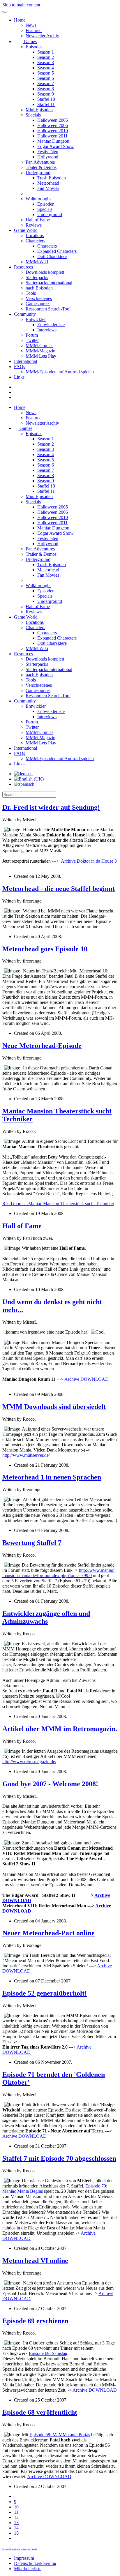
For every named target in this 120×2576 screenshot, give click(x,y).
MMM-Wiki (37, 262)
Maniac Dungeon (53, 141)
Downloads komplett (45, 272)
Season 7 (46, 83)
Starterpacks (37, 277)
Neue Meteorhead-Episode (42, 1046)
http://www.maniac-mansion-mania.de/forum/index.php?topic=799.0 (59, 1573)
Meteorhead (48, 183)
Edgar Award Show (55, 146)
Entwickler (36, 319)
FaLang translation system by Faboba (20, 2549)
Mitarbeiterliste (28, 2569)
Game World (26, 230)
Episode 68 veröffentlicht (40, 2412)
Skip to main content (21, 5)
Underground (38, 173)
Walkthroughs (38, 199)
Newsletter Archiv (42, 36)
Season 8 (46, 89)
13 (16, 2523)
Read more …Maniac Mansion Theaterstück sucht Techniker (58, 1204)
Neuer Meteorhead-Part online (48, 1933)
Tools (31, 293)
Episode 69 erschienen (35, 2321)
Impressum (24, 2558)
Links (19, 377)
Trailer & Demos (41, 167)
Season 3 (46, 62)
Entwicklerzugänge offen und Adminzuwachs (46, 1617)
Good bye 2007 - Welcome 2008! (50, 1784)
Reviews (34, 225)
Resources (23, 267)
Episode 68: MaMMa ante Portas (60, 2435)
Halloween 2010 (53, 131)
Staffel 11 (46, 104)
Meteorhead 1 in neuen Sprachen (52, 1477)
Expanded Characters (57, 251)
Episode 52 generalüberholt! (45, 1993)
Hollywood (48, 157)
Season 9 (46, 94)
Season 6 (46, 78)
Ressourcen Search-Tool (48, 309)
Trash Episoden (52, 178)
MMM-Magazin (40, 351)
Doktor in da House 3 (89, 861)
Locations (35, 235)
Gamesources (38, 304)
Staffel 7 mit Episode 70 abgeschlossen (59, 2158)
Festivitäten (48, 152)
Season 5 (46, 73)
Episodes (34, 47)
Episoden (46, 204)
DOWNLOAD (87, 1379)
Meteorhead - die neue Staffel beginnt (59, 889)
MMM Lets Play (41, 356)
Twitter (32, 340)
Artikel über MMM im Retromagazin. (60, 1729)
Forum (32, 335)
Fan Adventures (40, 162)
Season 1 (46, 52)
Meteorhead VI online (35, 2261)
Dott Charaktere (52, 256)
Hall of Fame (38, 220)
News (31, 25)
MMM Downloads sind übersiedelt (54, 1407)
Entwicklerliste (51, 325)
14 (16, 2528)
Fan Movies (48, 188)
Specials (33, 115)
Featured (34, 30)
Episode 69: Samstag (48, 2353)
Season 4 (46, 68)
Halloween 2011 (52, 136)
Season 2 (46, 57)
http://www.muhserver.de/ (26, 1455)
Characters (35, 241)
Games (30, 42)
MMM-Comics (39, 346)
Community (25, 314)
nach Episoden (39, 288)
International (25, 361)
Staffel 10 (46, 99)
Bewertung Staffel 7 (32, 1543)
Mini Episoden (39, 110)
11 (16, 2512)
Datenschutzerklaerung (35, 2563)
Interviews (47, 330)
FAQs (20, 367)
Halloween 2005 (53, 120)
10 (16, 2507)
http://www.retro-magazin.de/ (29, 1762)
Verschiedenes (39, 298)
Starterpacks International (49, 283)
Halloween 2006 (53, 125)
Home (20, 20)
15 (16, 2533)
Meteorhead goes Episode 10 (45, 949)
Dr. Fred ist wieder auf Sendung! (51, 807)
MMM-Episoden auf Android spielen (60, 372)
